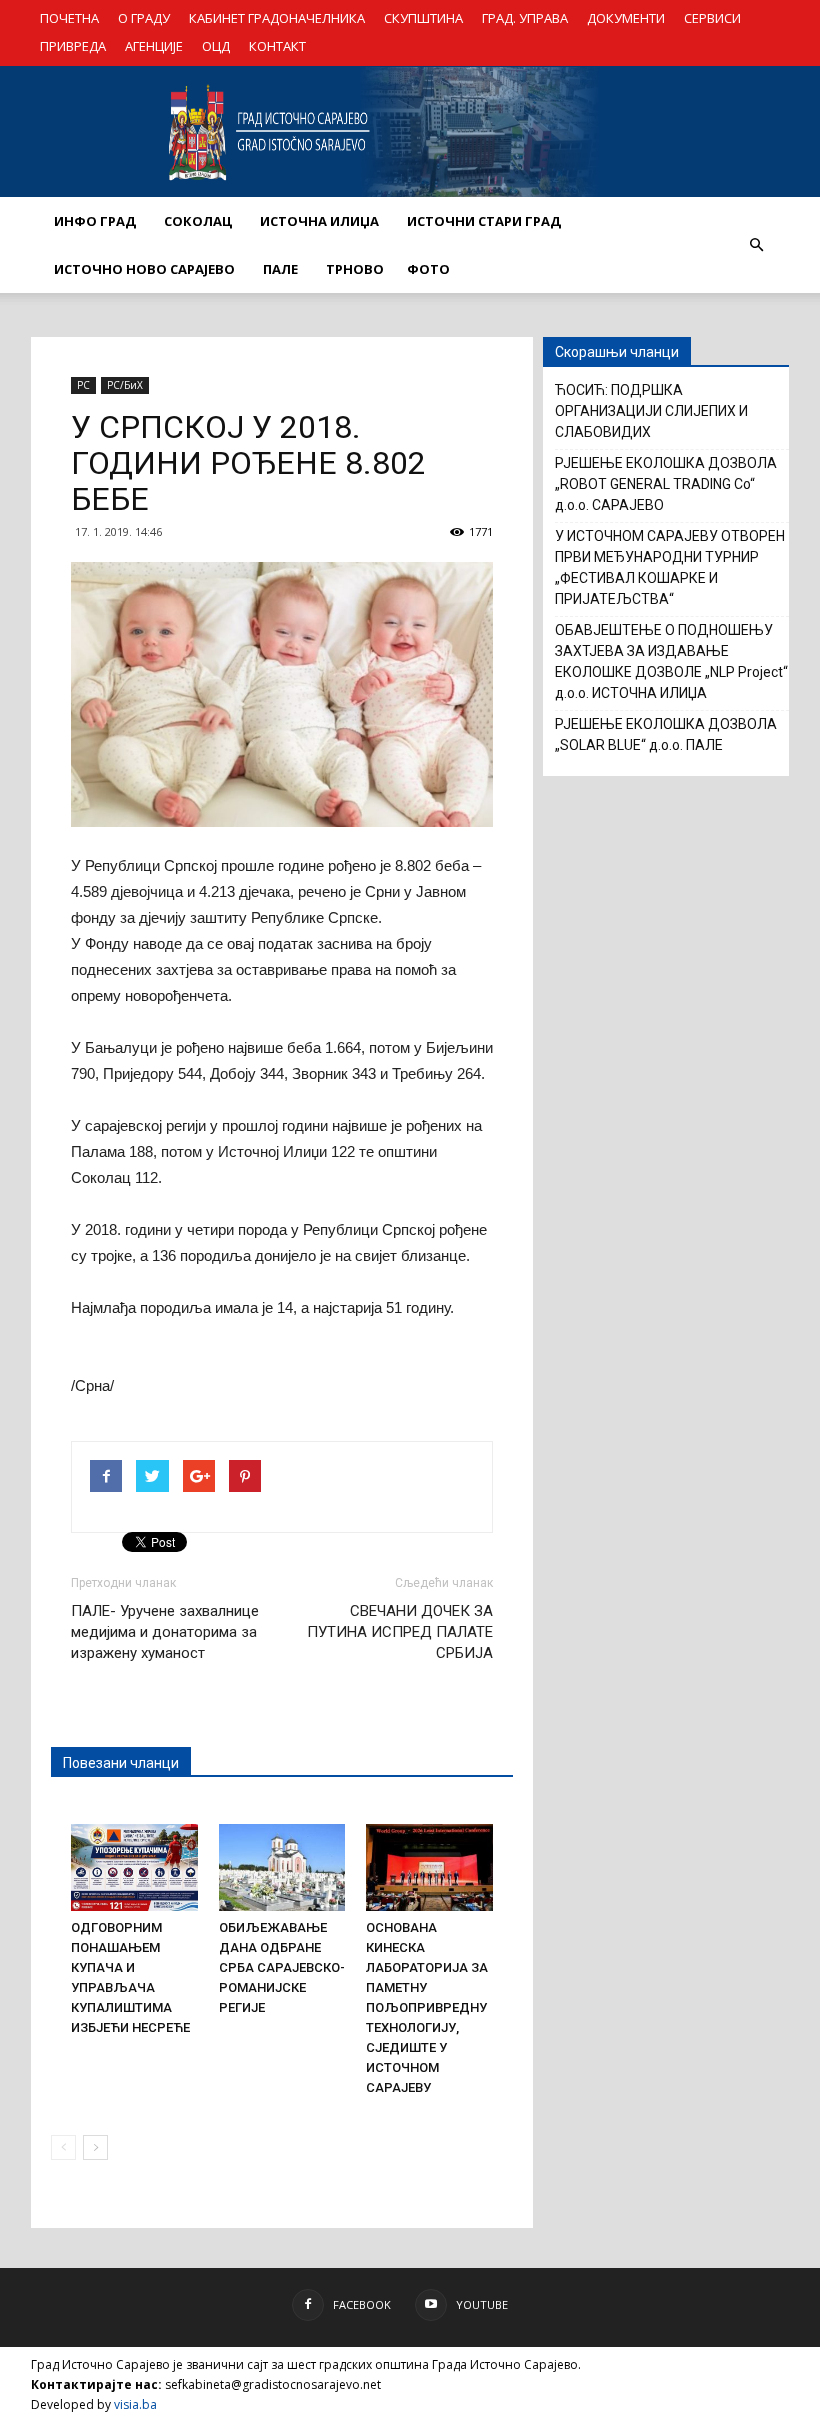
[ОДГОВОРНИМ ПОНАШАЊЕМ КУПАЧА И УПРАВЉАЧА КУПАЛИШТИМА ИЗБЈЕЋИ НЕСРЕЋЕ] (134, 1867)
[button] (756, 245)
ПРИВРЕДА (73, 46)
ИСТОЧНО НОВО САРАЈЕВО (144, 269)
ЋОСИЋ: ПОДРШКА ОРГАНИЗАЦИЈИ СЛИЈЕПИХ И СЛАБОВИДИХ (651, 411)
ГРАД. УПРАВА (525, 18)
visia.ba (135, 2404)
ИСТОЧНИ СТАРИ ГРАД (484, 221)
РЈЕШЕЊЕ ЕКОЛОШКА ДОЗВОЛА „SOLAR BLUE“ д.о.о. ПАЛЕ (666, 734)
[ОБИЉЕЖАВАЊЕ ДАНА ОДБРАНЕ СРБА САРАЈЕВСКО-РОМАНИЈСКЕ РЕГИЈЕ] (282, 1867)
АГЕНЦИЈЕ (154, 46)
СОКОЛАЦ (198, 221)
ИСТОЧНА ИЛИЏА (319, 221)
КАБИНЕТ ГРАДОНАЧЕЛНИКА (277, 18)
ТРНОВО (355, 269)
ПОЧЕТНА (69, 18)
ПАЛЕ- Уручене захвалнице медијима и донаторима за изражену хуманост (165, 1632)
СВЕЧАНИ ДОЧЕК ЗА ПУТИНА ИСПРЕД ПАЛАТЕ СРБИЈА (400, 1632)
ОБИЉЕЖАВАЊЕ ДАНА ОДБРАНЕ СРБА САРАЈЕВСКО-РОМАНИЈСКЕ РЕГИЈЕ (282, 1967)
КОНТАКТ (277, 46)
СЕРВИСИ (712, 18)
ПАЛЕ (280, 269)
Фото (428, 269)
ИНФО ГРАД (95, 221)
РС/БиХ (125, 385)
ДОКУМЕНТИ (626, 18)
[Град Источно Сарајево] (410, 132)
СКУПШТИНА (423, 18)
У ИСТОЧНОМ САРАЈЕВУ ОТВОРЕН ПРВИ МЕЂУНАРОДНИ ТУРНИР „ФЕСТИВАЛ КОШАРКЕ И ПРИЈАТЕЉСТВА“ (670, 567)
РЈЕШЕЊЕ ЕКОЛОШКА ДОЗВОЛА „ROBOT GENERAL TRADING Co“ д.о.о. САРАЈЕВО (666, 484)
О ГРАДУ (144, 18)
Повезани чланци (121, 1763)
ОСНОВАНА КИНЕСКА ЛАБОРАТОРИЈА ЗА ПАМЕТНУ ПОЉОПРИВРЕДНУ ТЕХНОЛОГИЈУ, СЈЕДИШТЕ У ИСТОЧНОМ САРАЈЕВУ (427, 2007)
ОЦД (216, 46)
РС (83, 385)
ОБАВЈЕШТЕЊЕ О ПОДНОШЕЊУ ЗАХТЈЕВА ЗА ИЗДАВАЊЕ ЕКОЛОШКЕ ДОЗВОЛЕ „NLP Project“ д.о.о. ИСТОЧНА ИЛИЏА (671, 661)
